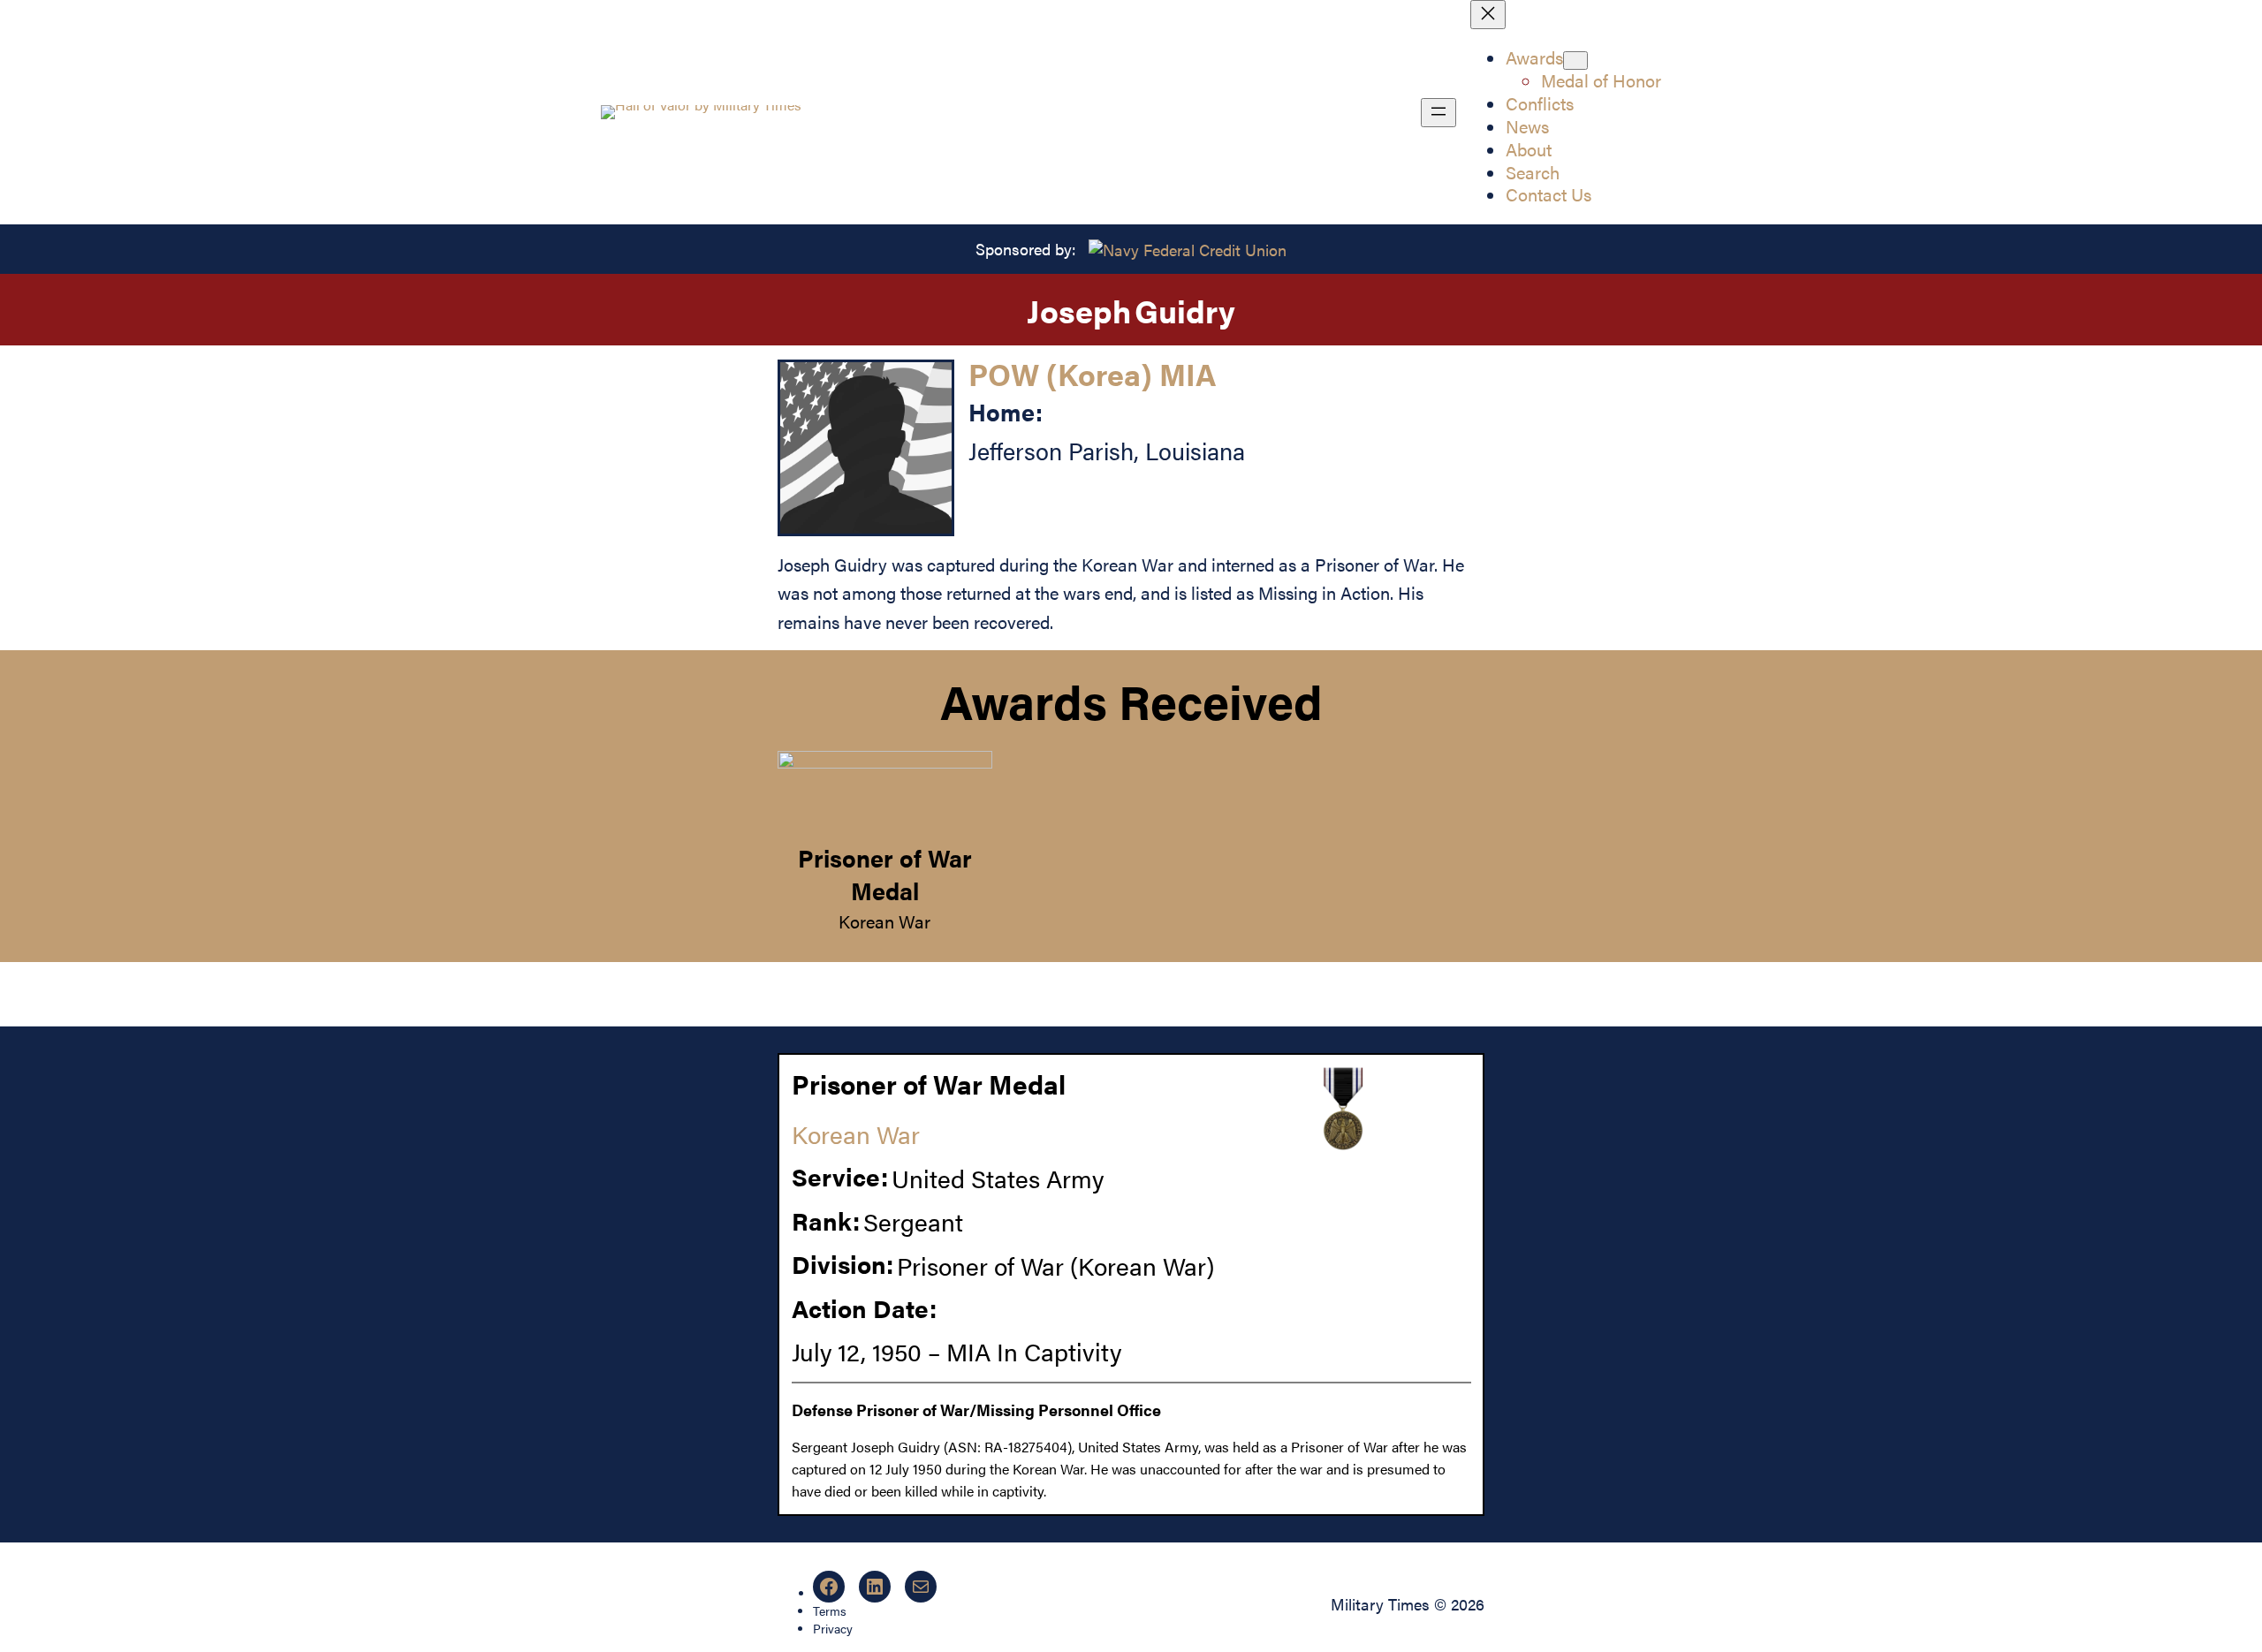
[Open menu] (1438, 113)
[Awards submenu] (1575, 61)
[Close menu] (1488, 15)
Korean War (884, 921)
